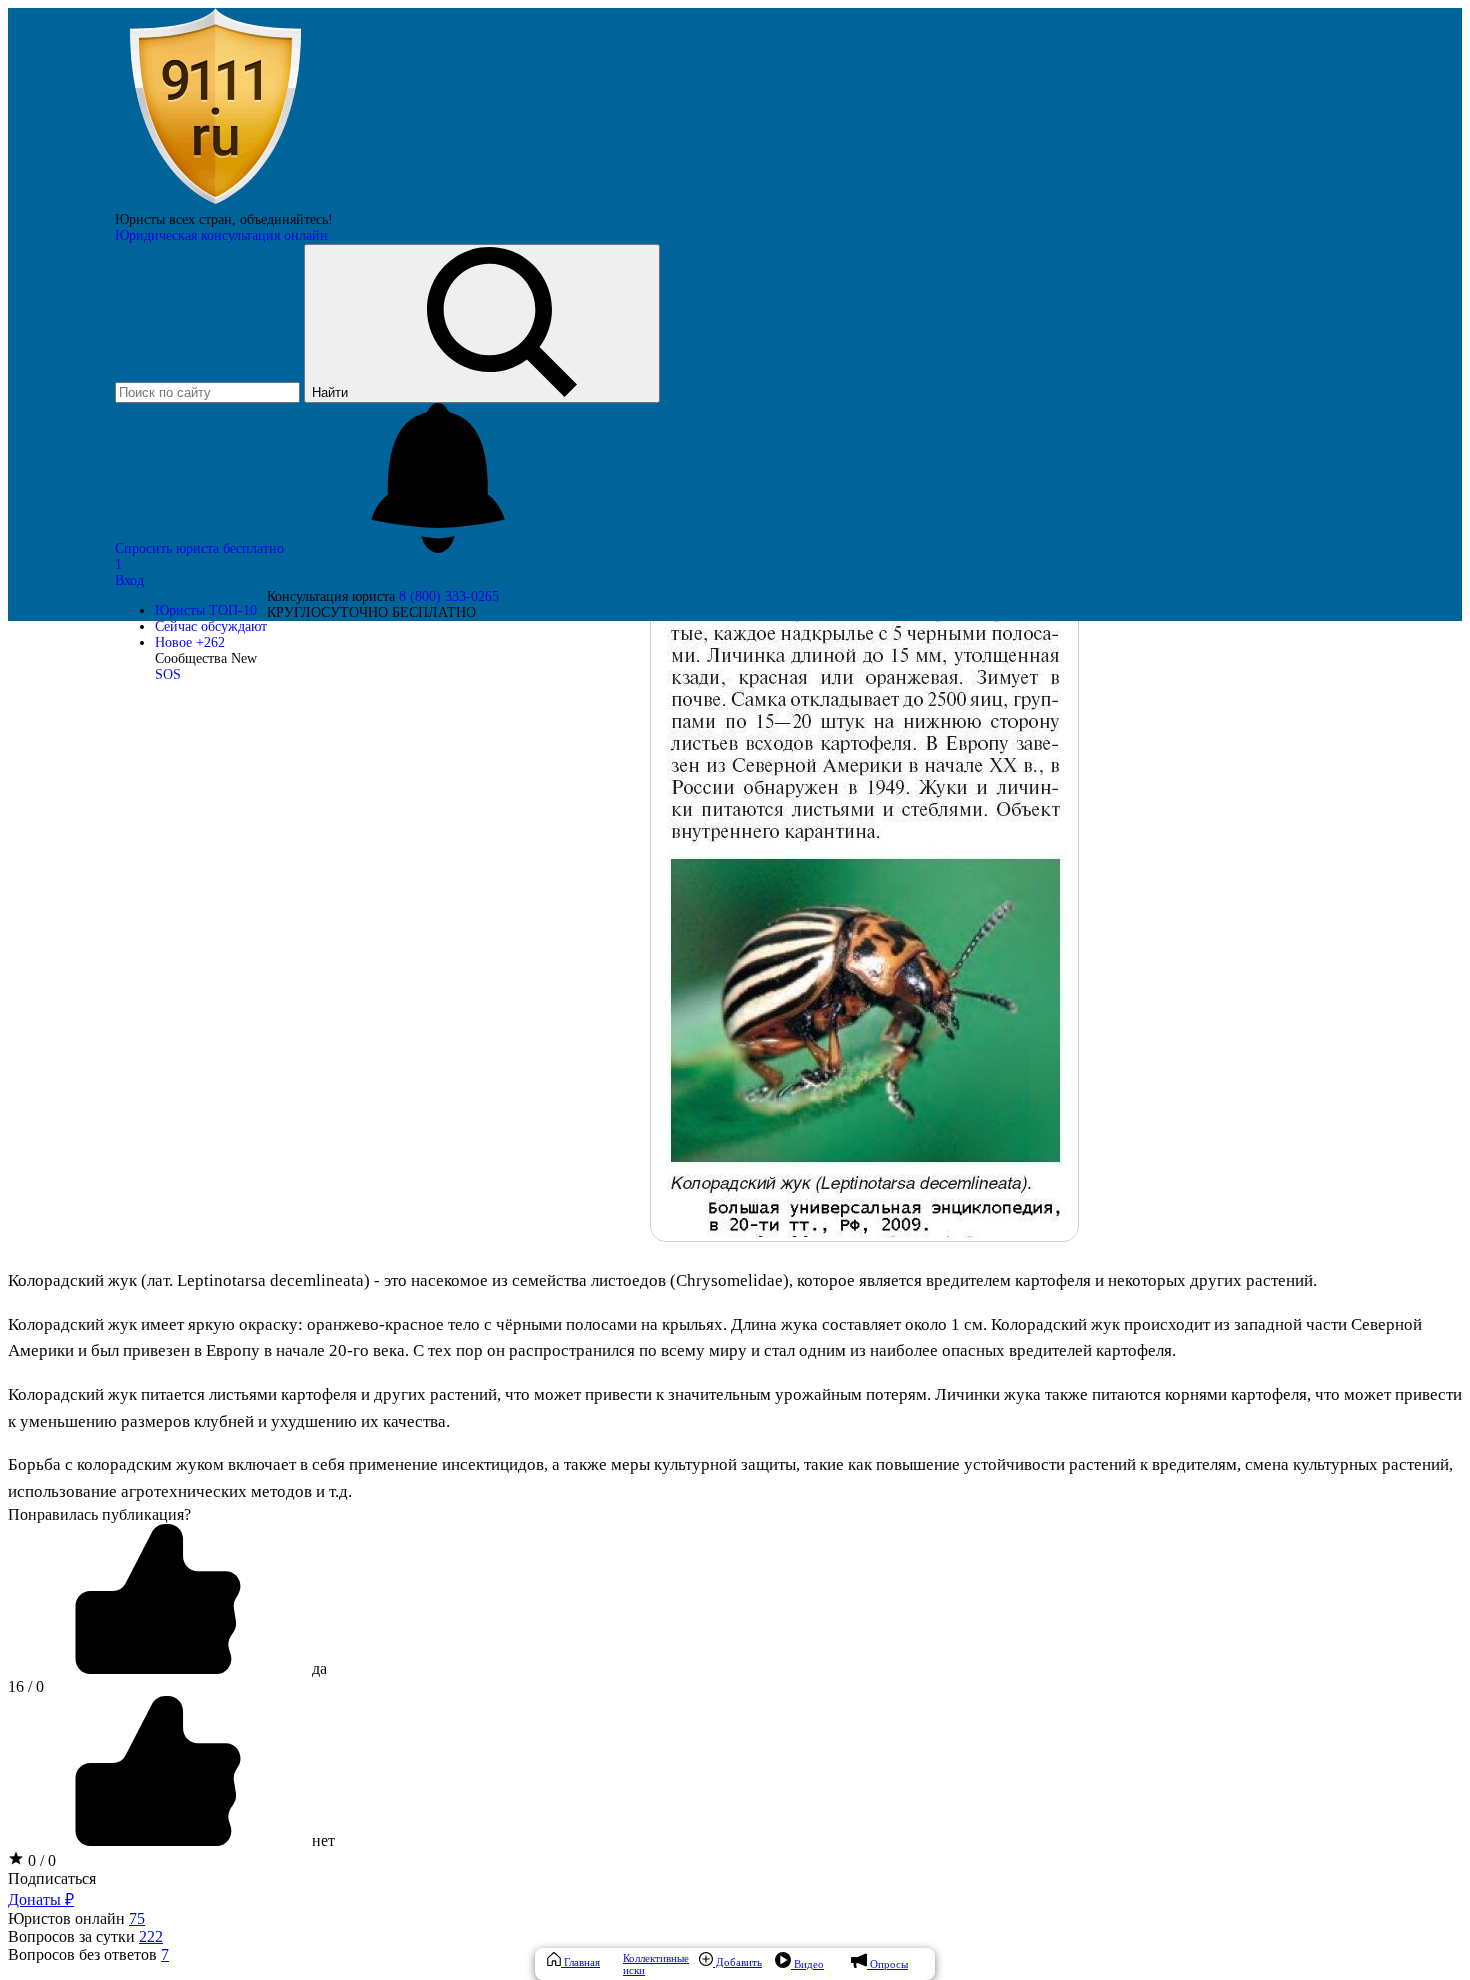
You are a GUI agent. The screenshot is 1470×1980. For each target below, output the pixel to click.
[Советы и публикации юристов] (215, 203)
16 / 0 (26, 1686)
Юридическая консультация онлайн (221, 235)
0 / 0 (40, 1860)
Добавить (737, 1962)
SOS (168, 674)
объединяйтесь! (286, 219)
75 (137, 1918)
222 (151, 1936)
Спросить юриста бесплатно (201, 548)
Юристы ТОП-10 (206, 610)
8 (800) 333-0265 (449, 596)
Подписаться (52, 1878)
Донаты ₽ (41, 1899)
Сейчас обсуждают (211, 626)
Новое (190, 642)
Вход (129, 580)
